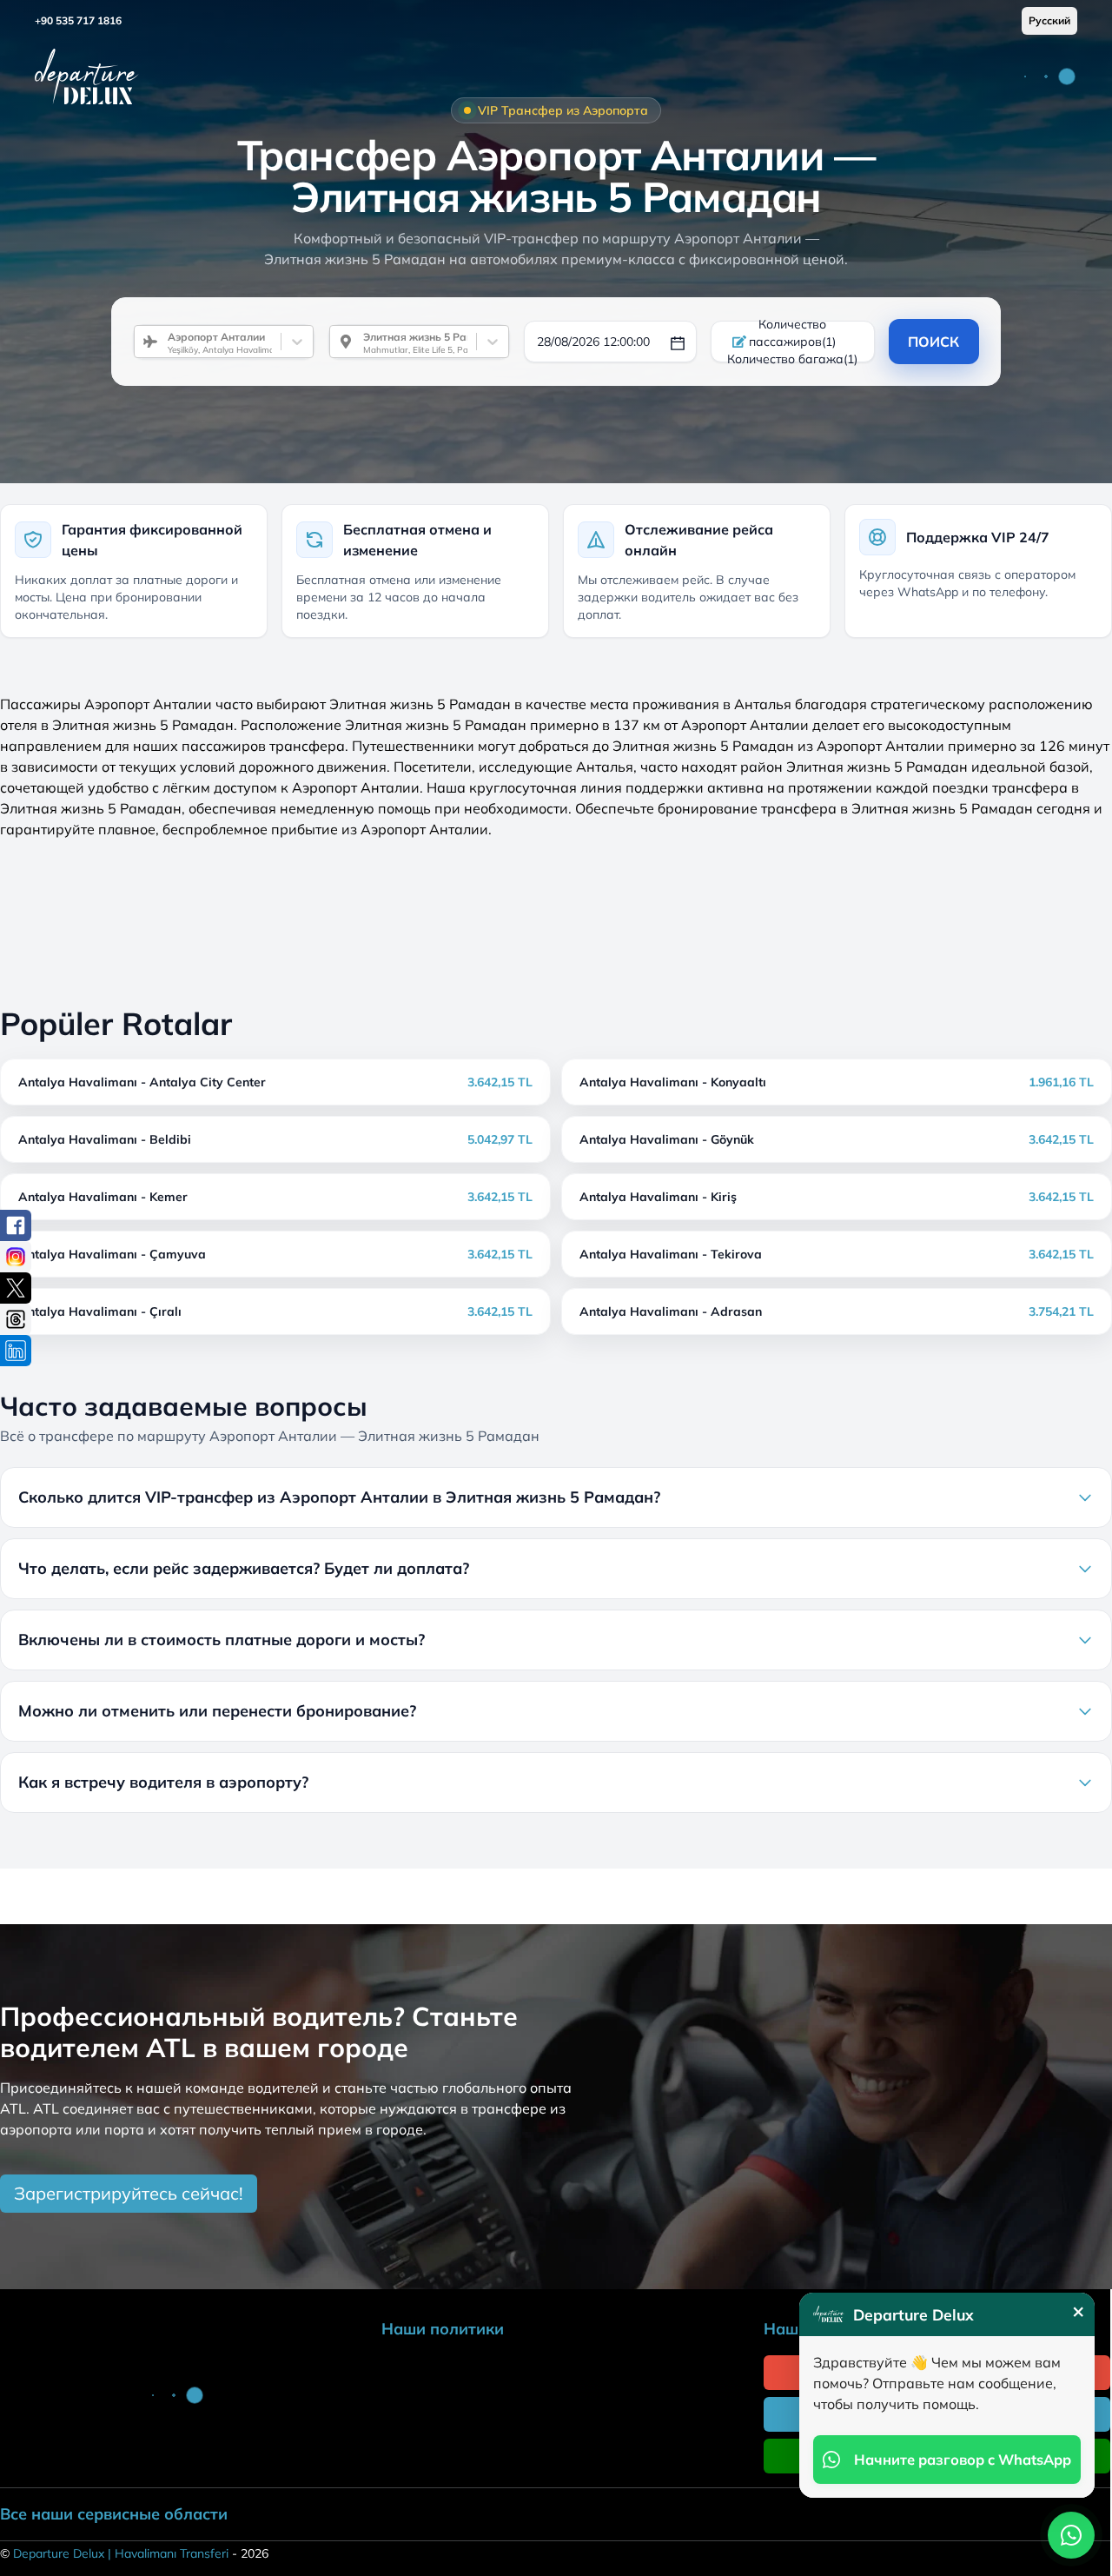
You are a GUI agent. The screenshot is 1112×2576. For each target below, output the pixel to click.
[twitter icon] (16, 1288)
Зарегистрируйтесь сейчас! (129, 2193)
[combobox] (161, 342)
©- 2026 (134, 2553)
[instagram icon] (16, 1257)
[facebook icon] (16, 1225)
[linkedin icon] (16, 1351)
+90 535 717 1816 (78, 20)
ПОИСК (933, 342)
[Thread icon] (16, 1319)
